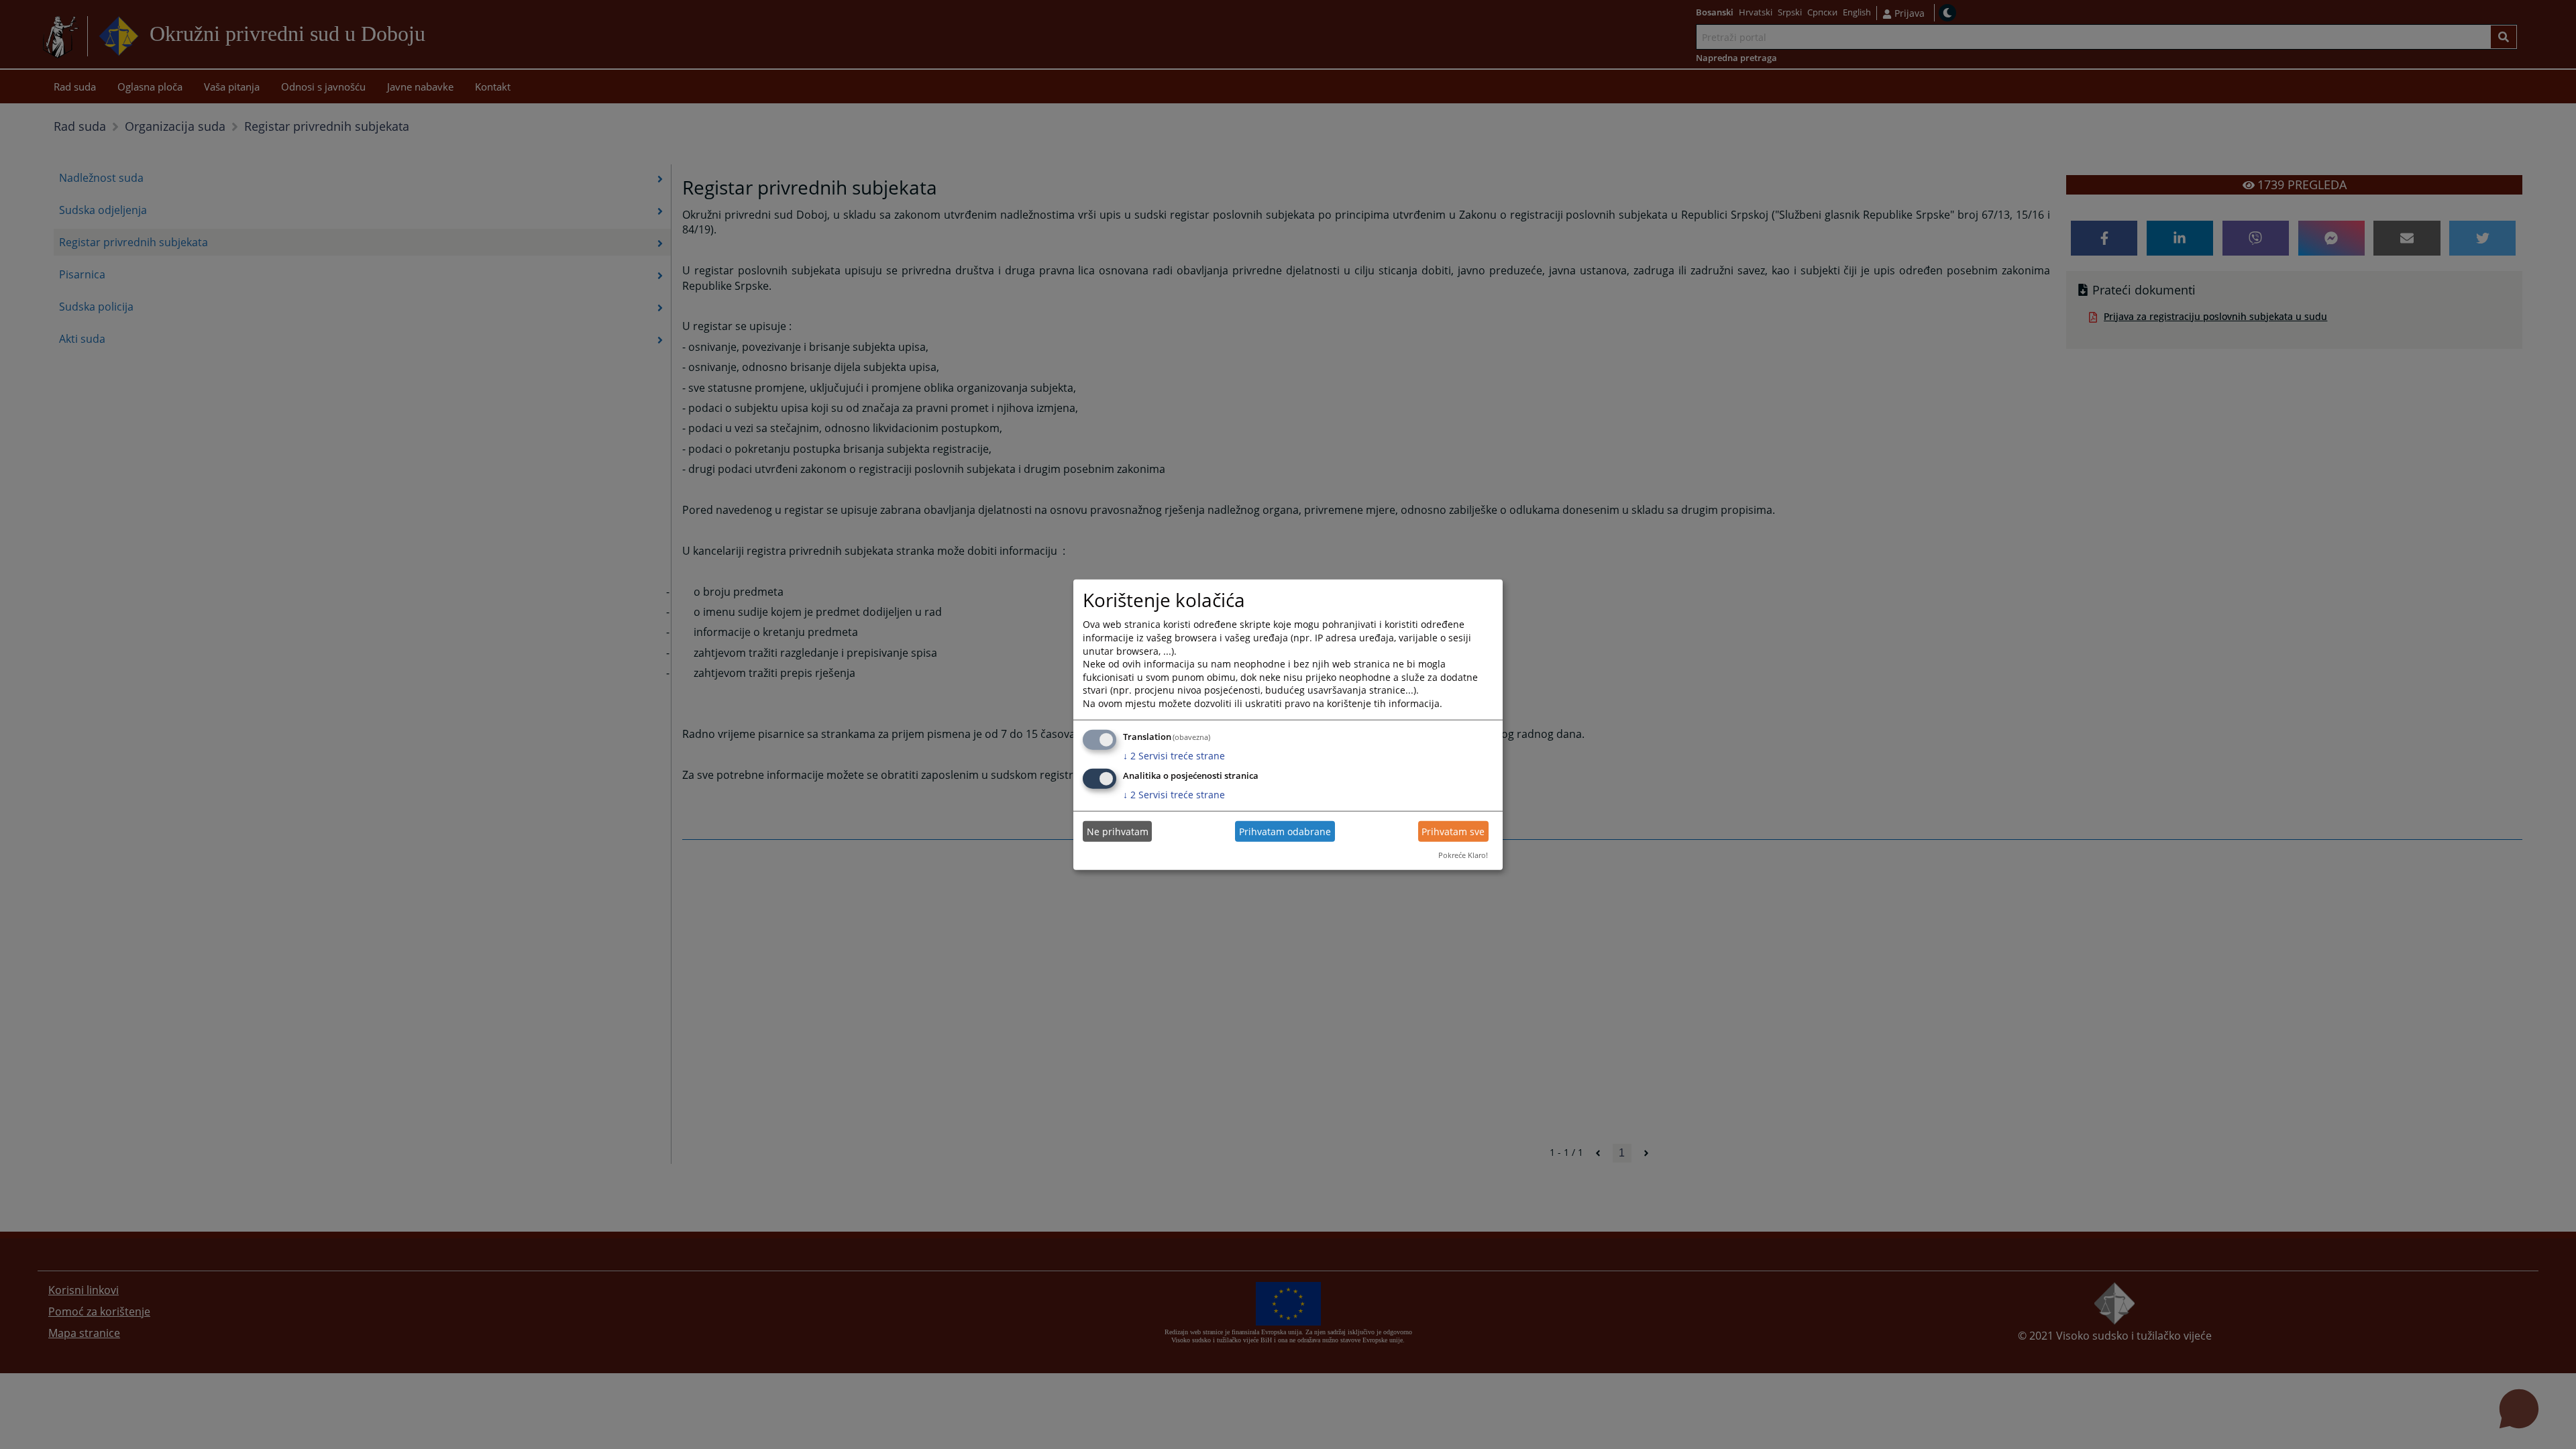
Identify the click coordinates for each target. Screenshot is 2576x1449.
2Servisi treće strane (1174, 755)
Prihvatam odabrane (1285, 831)
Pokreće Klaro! (1463, 855)
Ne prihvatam (1118, 831)
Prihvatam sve (1453, 831)
